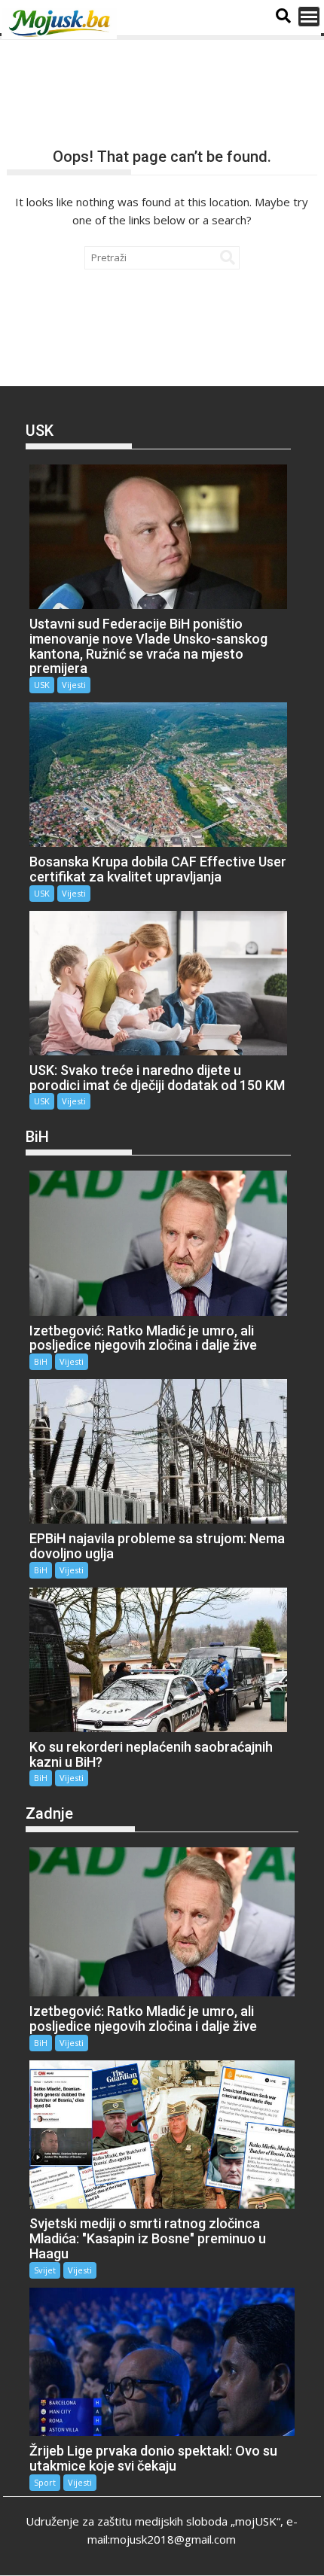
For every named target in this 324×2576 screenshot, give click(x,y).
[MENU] (309, 17)
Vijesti (74, 685)
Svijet (45, 2270)
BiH (41, 1361)
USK (42, 685)
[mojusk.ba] (62, 23)
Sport (45, 2482)
